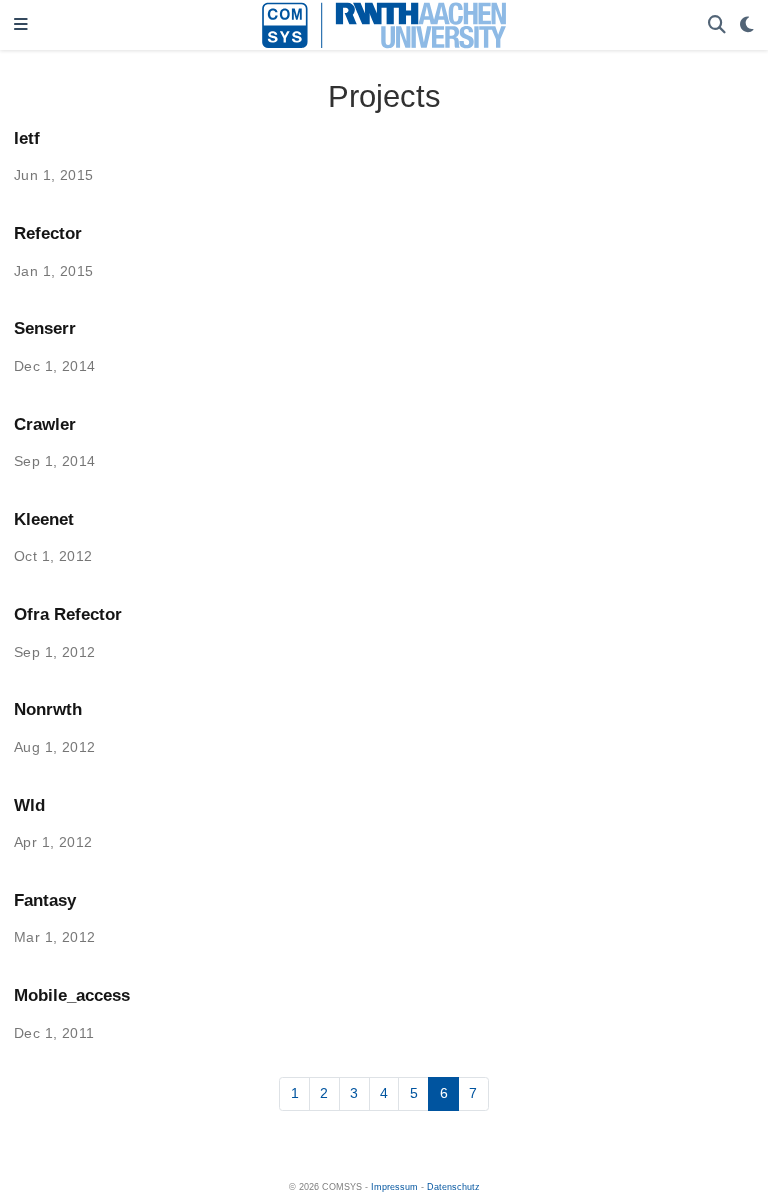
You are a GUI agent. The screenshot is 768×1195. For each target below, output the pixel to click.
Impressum (394, 1187)
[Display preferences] (747, 25)
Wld (29, 805)
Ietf (27, 138)
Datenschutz (453, 1187)
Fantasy (45, 900)
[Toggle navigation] (21, 25)
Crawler (45, 424)
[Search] (717, 25)
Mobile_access (72, 995)
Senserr (45, 328)
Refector (48, 233)
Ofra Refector (68, 614)
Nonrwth (48, 709)
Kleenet (44, 519)
